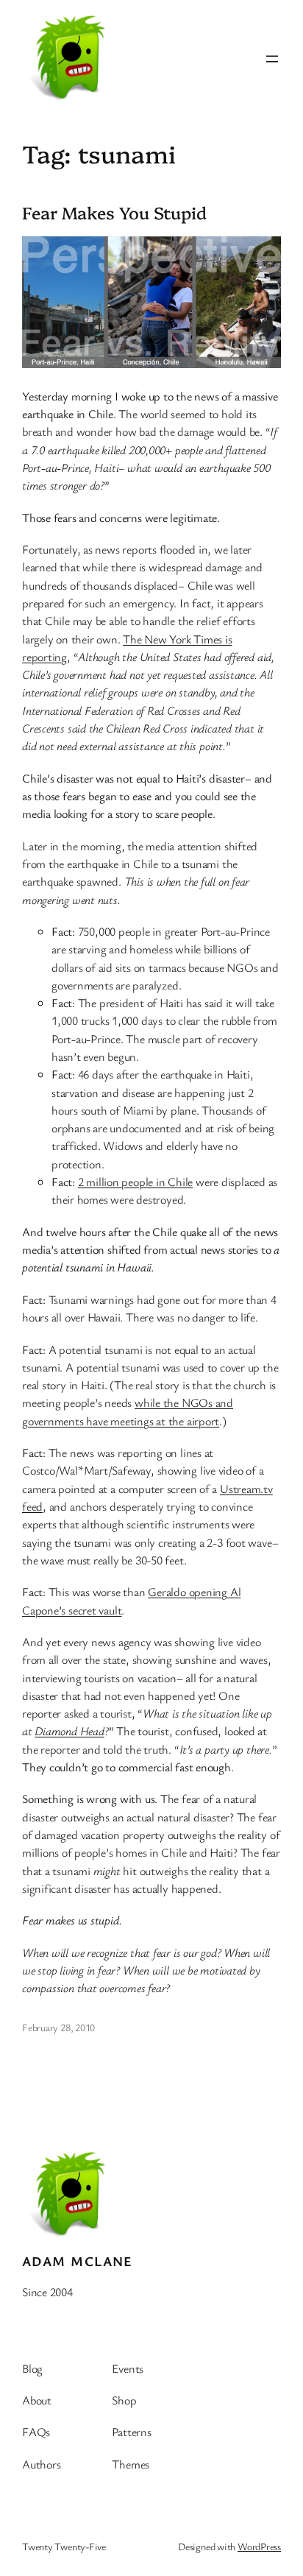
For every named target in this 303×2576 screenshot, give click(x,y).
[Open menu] (272, 59)
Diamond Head (69, 1731)
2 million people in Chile (136, 1182)
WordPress (259, 2546)
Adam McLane (78, 2261)
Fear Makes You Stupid (114, 213)
